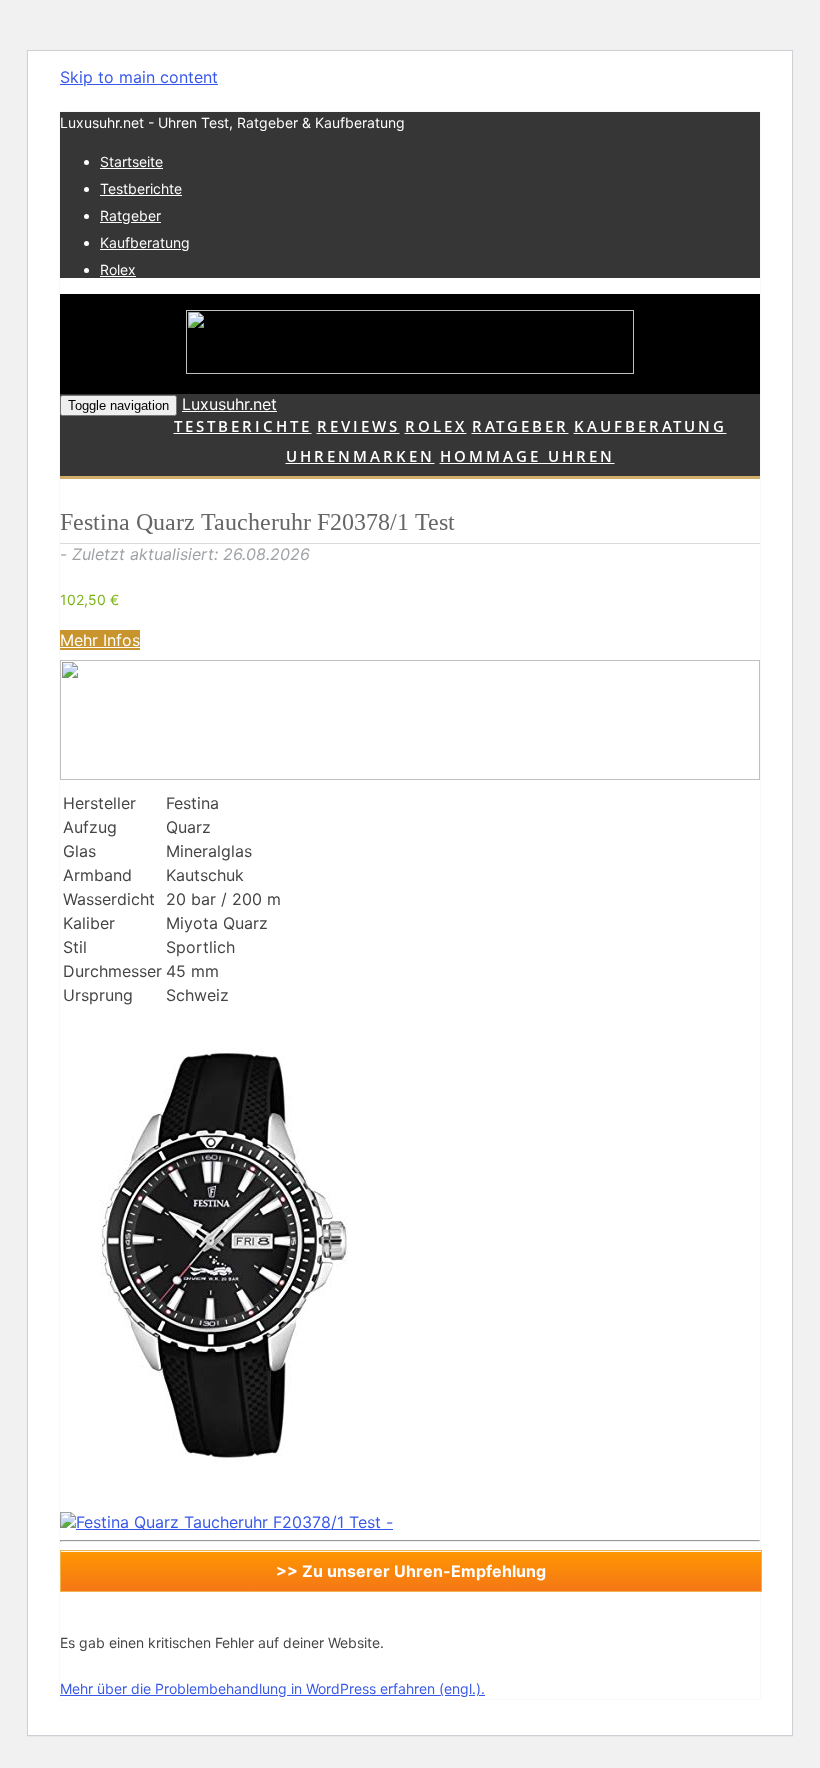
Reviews (358, 426)
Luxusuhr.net (229, 404)
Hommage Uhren (527, 456)
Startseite (131, 161)
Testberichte (141, 188)
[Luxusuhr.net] (410, 344)
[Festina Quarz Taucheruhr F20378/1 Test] (210, 1502)
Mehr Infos (100, 640)
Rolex (118, 269)
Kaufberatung (145, 242)
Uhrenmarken (360, 456)
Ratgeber (130, 215)
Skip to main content (139, 77)
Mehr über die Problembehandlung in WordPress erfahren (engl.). (272, 1688)
